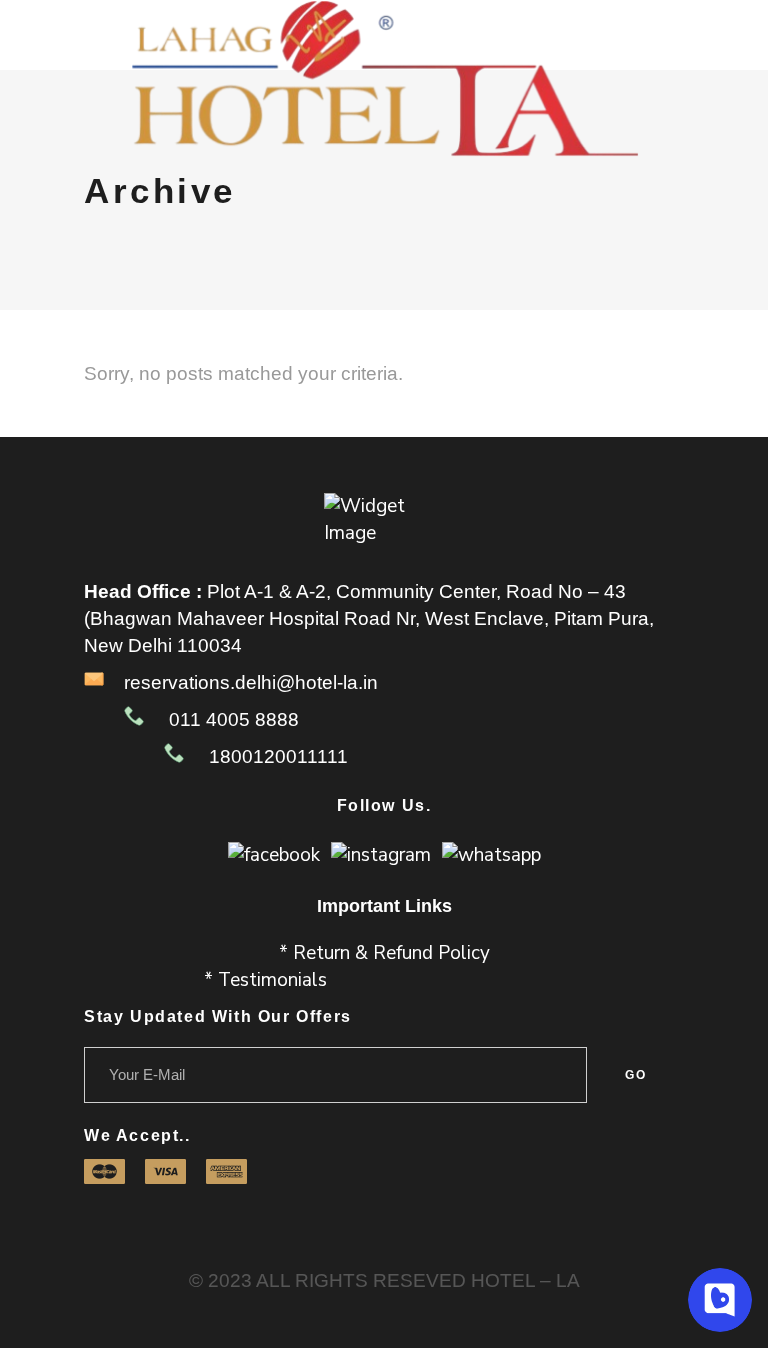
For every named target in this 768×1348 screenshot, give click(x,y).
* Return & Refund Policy (384, 953)
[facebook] (274, 854)
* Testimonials (265, 980)
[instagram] (381, 854)
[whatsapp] (491, 854)
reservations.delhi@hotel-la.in (251, 682)
